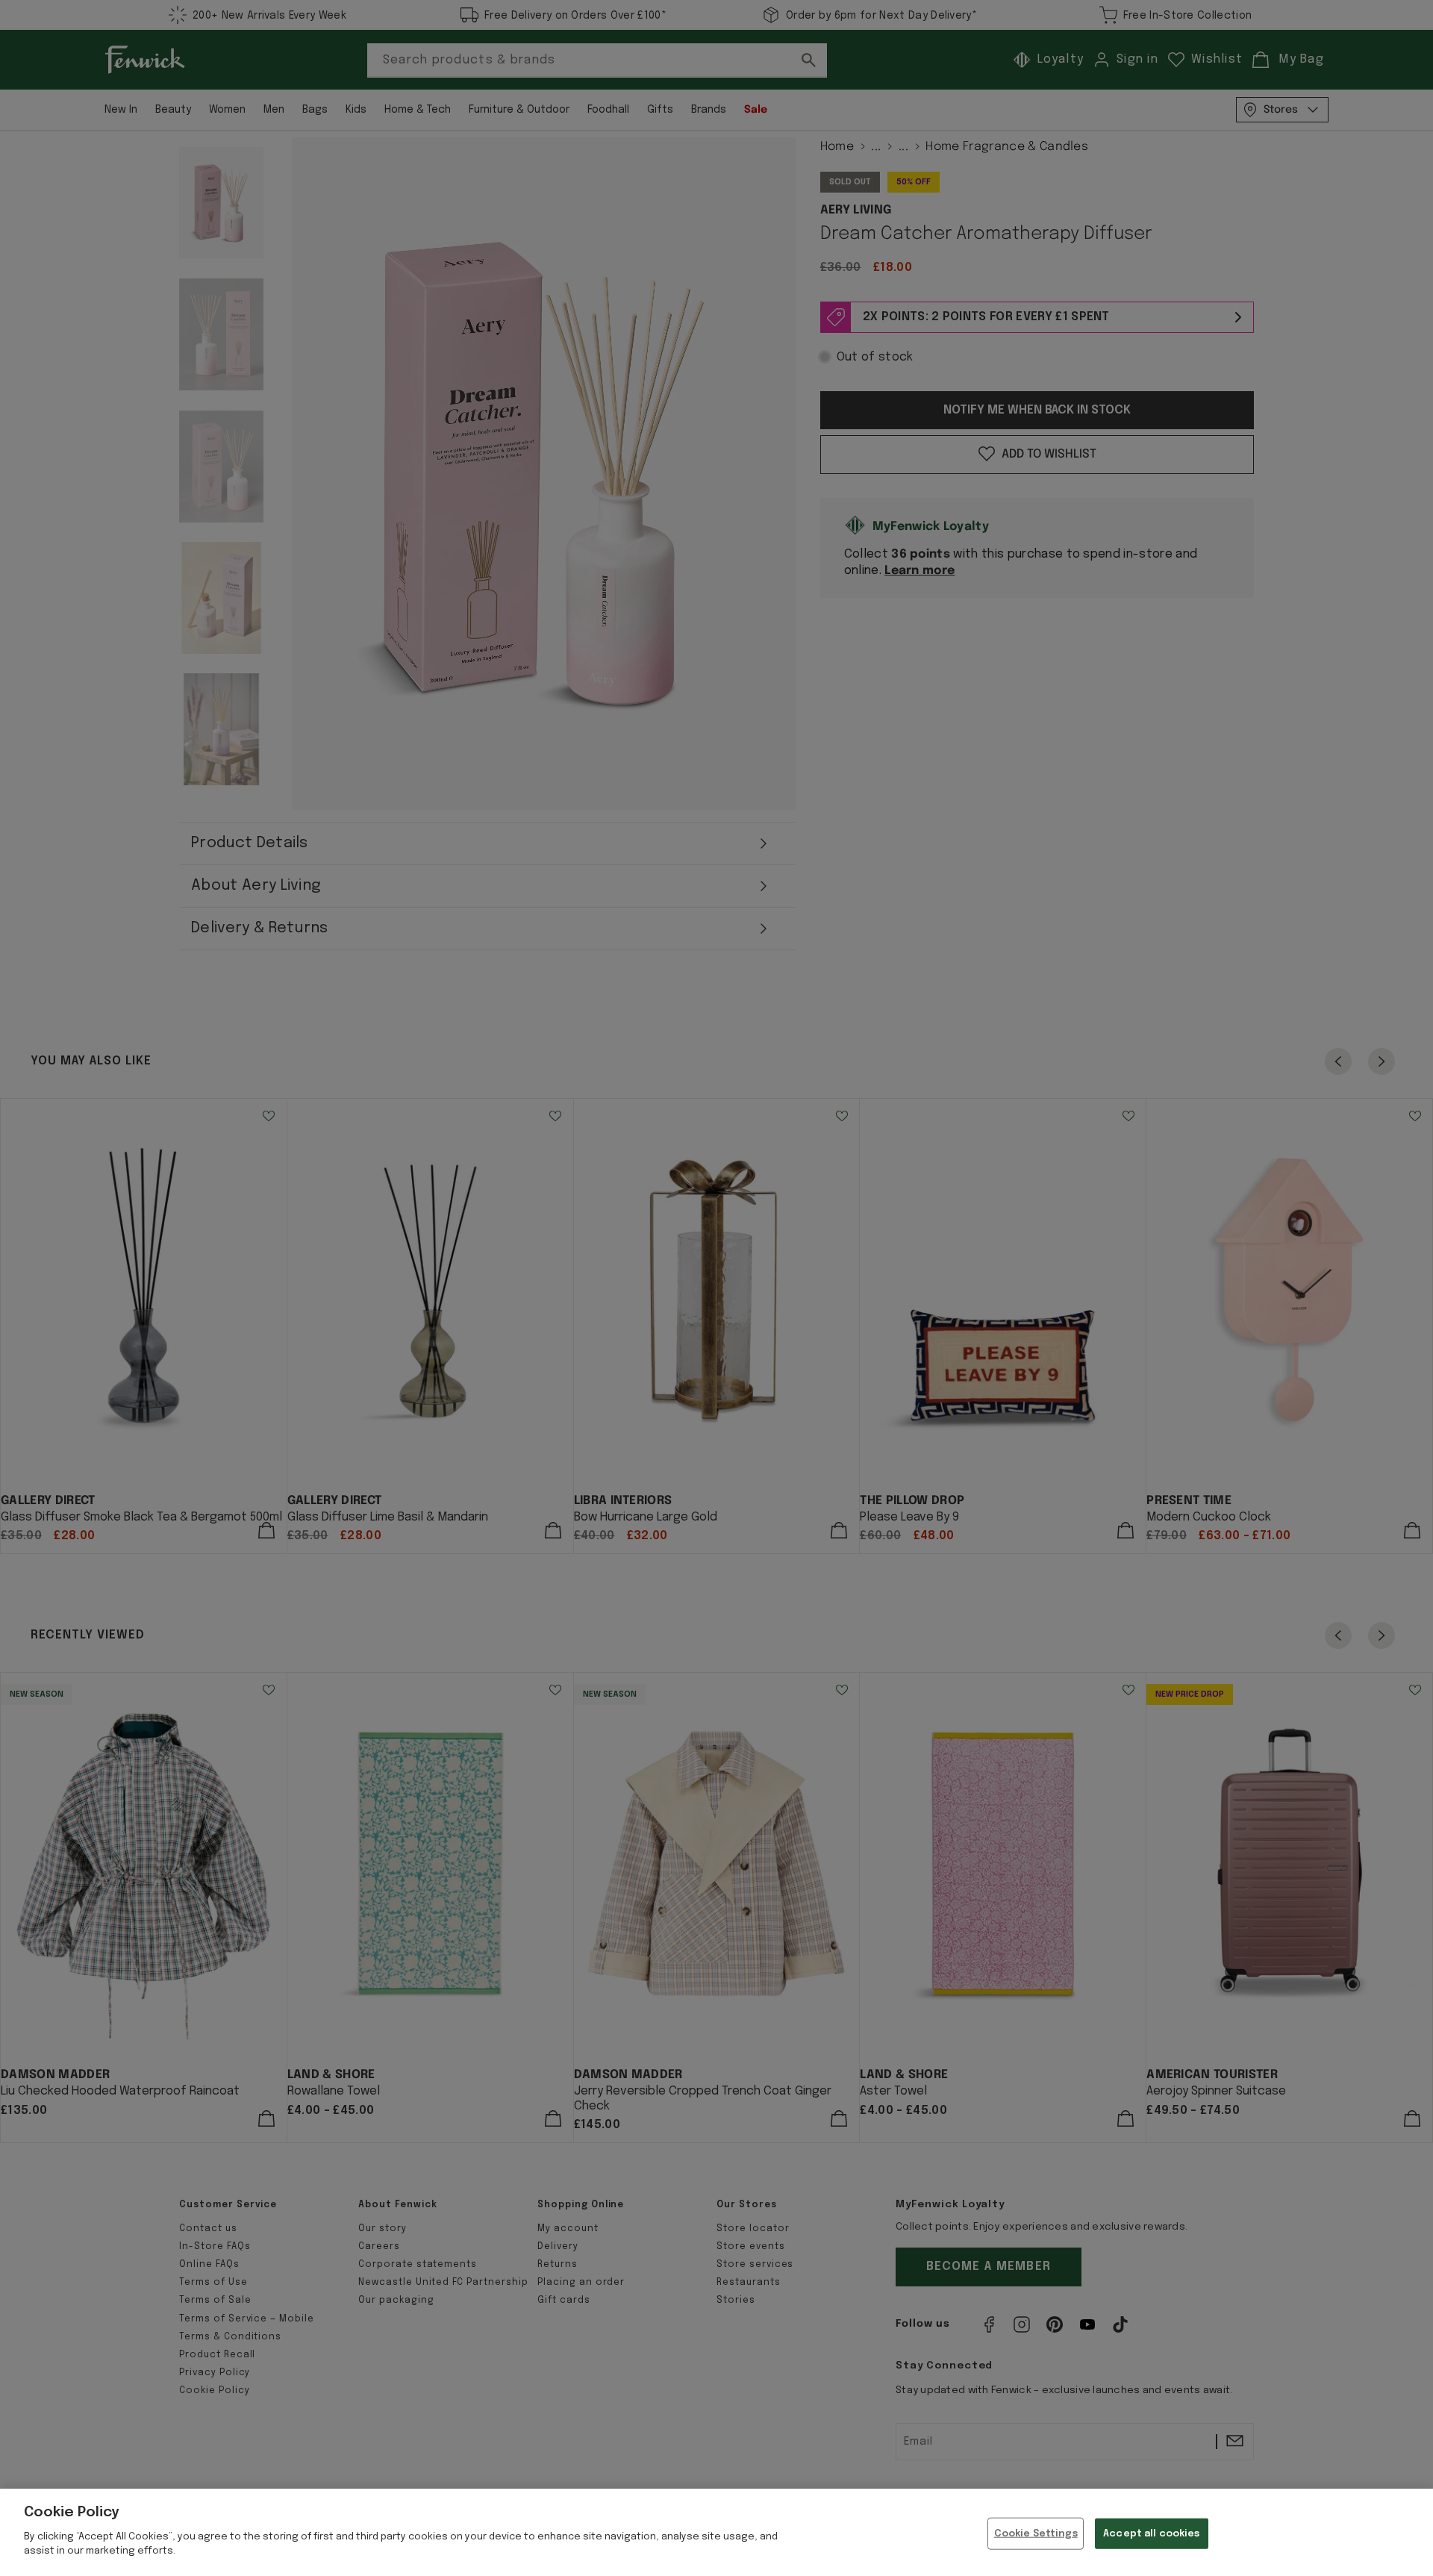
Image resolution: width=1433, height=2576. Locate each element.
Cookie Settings (1036, 2533)
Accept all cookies (1151, 2533)
